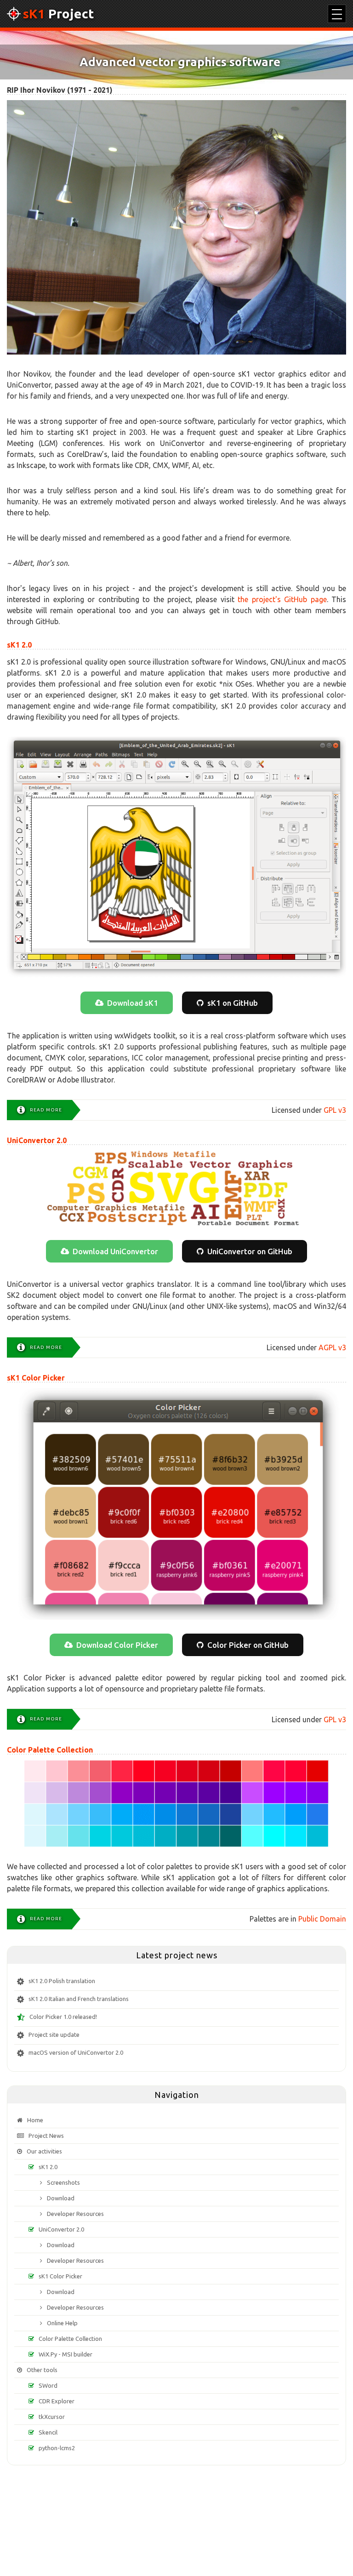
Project (58, 14)
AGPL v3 (332, 1347)
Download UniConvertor (115, 1251)
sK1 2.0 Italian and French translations (79, 1999)
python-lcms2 (57, 2448)
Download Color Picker (117, 1645)
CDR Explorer (57, 2401)
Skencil (48, 2432)
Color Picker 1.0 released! (63, 2017)
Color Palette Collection (50, 1750)
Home (35, 2120)
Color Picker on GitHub (248, 1645)
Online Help (62, 2323)
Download (61, 2198)
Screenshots (63, 2182)
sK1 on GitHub (233, 1003)
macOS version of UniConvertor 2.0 (76, 2052)
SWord (48, 2385)
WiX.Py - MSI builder (65, 2354)
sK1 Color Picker (36, 1378)
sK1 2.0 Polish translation (62, 1981)
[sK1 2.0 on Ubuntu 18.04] (176, 857)
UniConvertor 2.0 (37, 1140)
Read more (46, 1110)
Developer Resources (75, 2214)
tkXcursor (52, 2417)
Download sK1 (133, 1003)
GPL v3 (335, 1110)
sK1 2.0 (19, 645)
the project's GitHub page (282, 599)
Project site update (54, 2035)
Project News (46, 2136)
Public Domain (322, 1919)
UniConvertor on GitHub (250, 1251)
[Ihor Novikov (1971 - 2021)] (176, 227)
